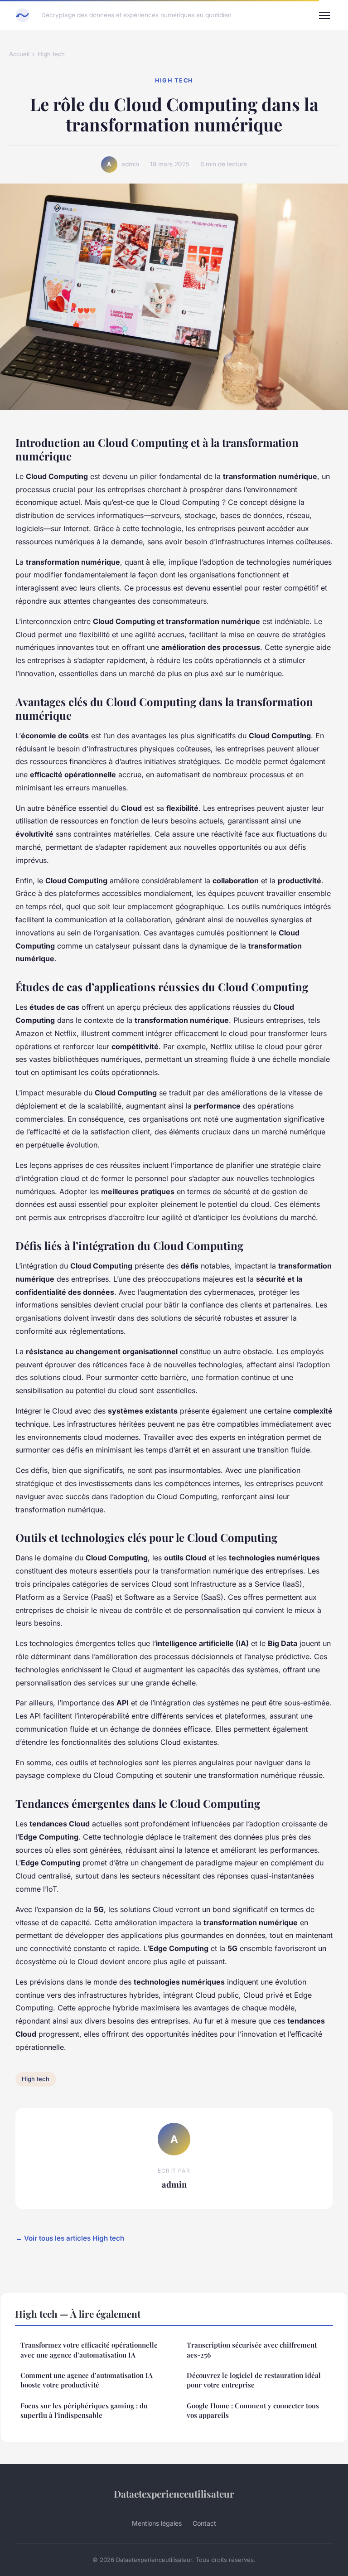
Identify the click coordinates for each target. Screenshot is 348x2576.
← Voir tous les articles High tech (70, 2238)
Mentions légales (157, 2523)
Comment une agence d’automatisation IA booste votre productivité (87, 2380)
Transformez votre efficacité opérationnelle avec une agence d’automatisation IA (89, 2350)
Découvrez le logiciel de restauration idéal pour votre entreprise (254, 2380)
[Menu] (324, 15)
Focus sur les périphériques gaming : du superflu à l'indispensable (84, 2410)
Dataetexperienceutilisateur (174, 2494)
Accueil (19, 54)
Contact (204, 2523)
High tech (51, 54)
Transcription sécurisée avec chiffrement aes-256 (252, 2350)
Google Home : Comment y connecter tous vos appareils (253, 2410)
